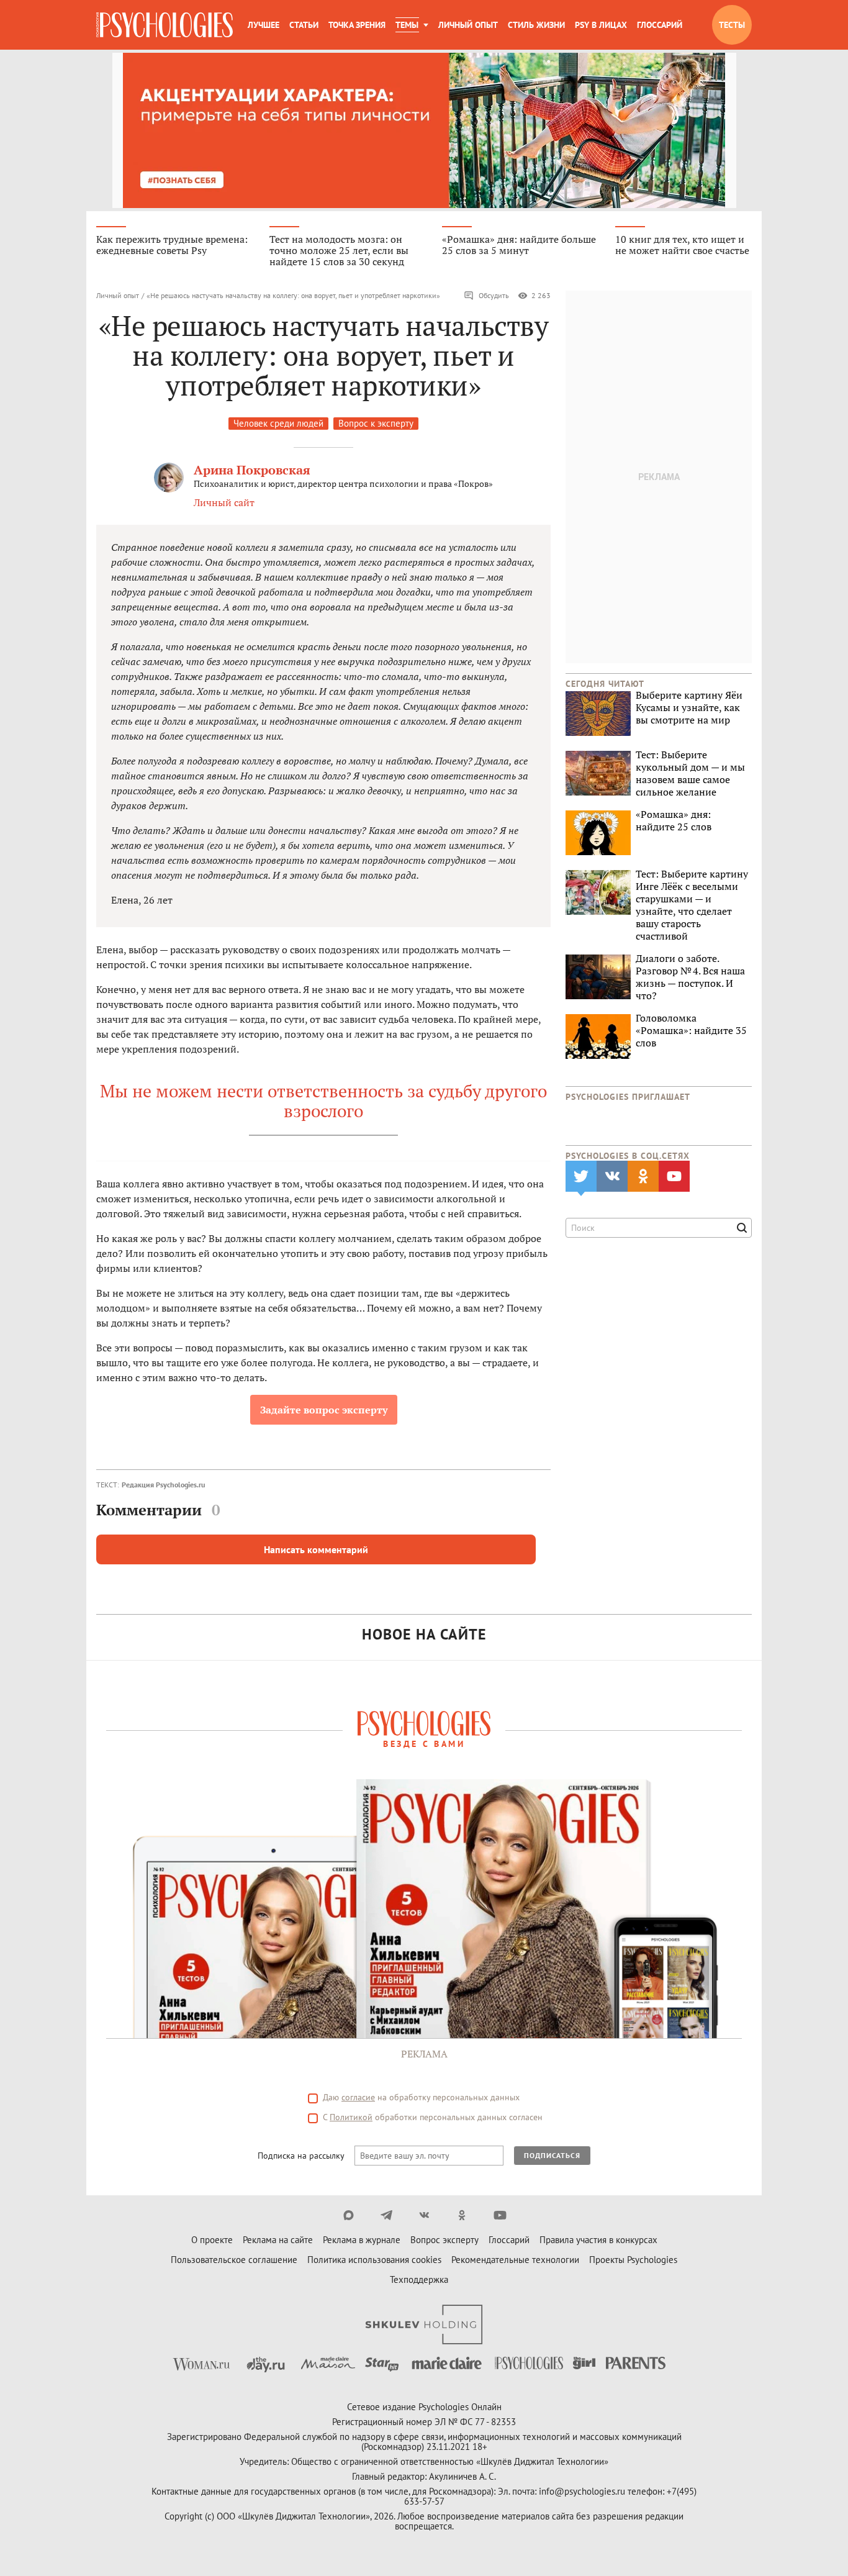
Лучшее (264, 25)
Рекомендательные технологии (515, 2260)
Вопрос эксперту (444, 2240)
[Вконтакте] (424, 2215)
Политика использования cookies (374, 2260)
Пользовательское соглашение (234, 2260)
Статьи (304, 25)
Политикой (351, 2117)
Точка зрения (357, 25)
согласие (358, 2097)
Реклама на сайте (278, 2240)
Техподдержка (419, 2279)
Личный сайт (224, 502)
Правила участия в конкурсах (598, 2240)
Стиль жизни (536, 25)
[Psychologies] (165, 25)
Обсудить (494, 295)
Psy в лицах (601, 25)
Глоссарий (660, 25)
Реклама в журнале (362, 2240)
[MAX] (349, 2215)
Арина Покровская (252, 470)
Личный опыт (468, 25)
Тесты (732, 25)
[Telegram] (386, 2215)
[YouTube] (500, 2215)
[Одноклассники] (462, 2215)
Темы (407, 25)
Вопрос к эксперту (376, 423)
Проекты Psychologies (633, 2260)
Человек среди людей (278, 423)
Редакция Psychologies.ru (163, 1485)
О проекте (212, 2240)
